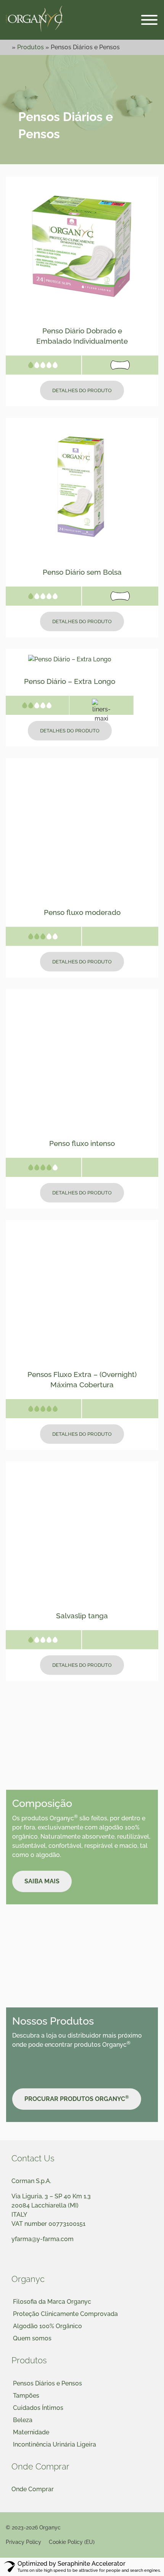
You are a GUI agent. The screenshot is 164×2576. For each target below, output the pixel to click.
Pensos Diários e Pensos (47, 2383)
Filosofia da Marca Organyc (52, 2302)
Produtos (31, 47)
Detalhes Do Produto (82, 390)
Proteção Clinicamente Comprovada (65, 2314)
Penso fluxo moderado (82, 912)
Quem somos (32, 2338)
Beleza (23, 2420)
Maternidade (31, 2432)
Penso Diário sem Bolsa (82, 572)
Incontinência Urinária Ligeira (55, 2444)
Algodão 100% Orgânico (47, 2326)
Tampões (26, 2396)
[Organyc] (34, 20)
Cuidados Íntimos (38, 2408)
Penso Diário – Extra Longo (70, 681)
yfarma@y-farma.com (43, 2239)
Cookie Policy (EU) (72, 2542)
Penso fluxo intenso (82, 1143)
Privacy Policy (23, 2542)
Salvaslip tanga (82, 1616)
